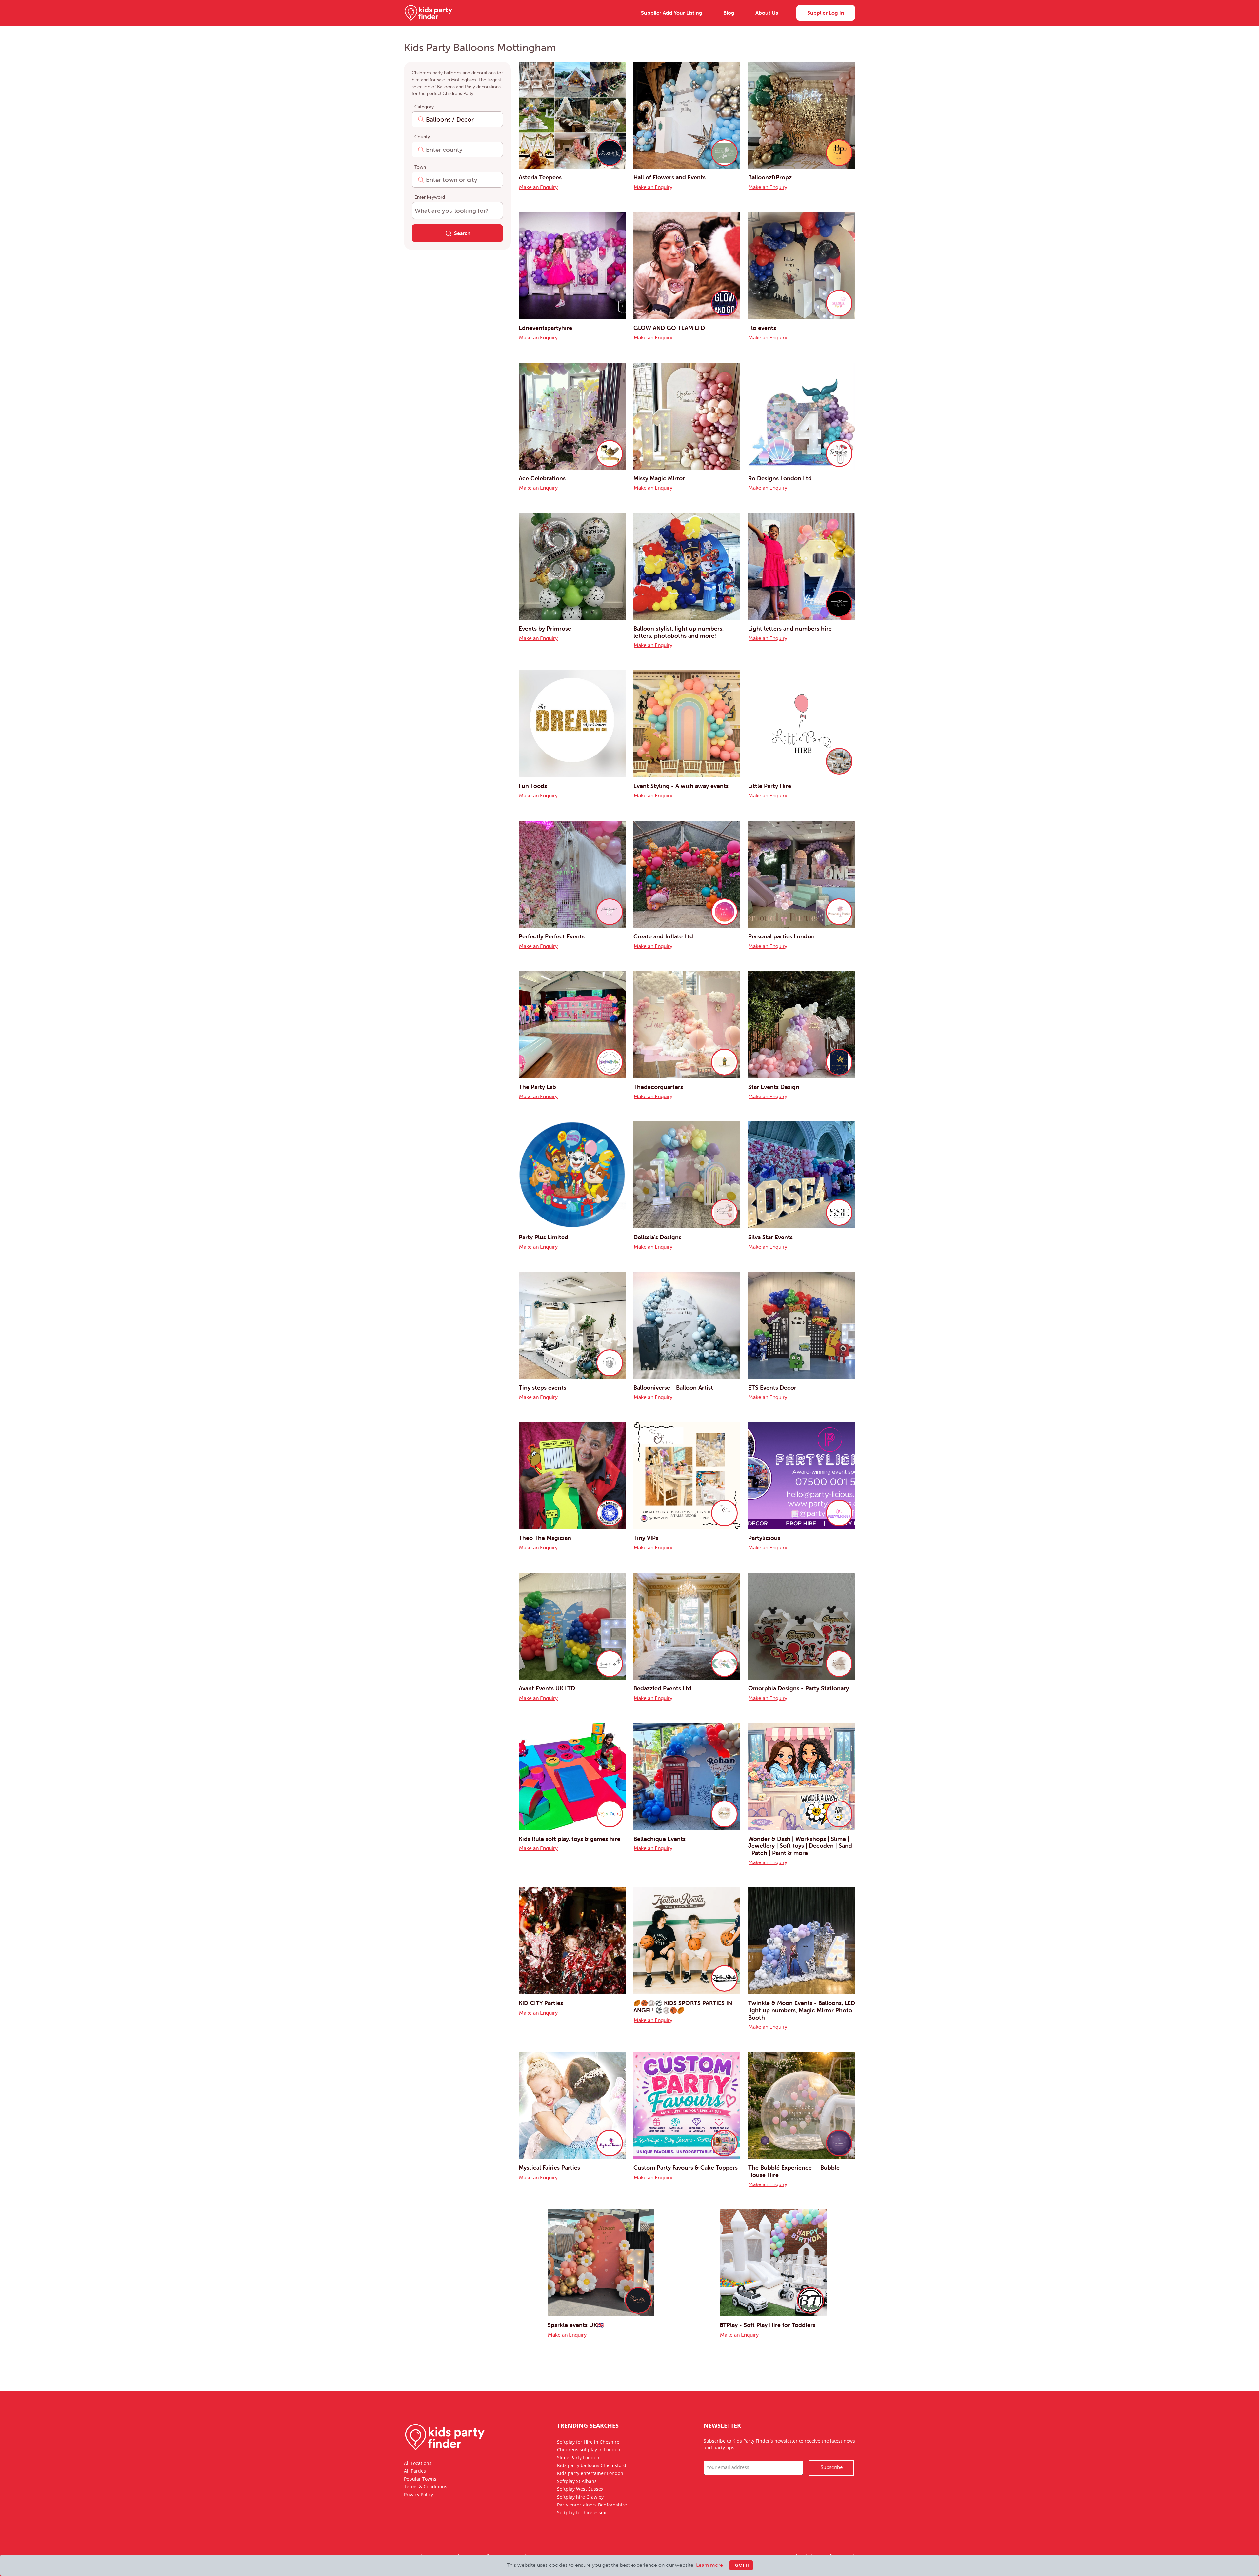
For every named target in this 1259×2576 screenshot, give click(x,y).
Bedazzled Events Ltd (662, 1688)
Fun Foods (533, 786)
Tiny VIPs (646, 1538)
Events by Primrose (545, 628)
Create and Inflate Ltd (663, 936)
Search (462, 233)
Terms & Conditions (426, 2487)
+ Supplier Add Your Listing (669, 13)
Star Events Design (774, 1087)
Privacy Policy (419, 2495)
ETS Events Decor (772, 1388)
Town (420, 167)
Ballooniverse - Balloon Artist (673, 1388)
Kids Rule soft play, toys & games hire (570, 1839)
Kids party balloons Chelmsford (592, 2466)
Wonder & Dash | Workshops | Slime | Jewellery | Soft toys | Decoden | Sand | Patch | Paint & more (800, 1846)
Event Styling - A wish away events (681, 786)
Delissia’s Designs (657, 1237)
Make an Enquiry (538, 187)
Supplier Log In (826, 13)
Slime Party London (578, 2458)
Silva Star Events (770, 1237)
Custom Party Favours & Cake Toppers (686, 2168)
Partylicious (764, 1538)
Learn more (709, 2565)
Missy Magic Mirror (659, 478)
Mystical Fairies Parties (549, 2168)
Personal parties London (781, 936)
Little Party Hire (770, 786)
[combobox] (457, 119)
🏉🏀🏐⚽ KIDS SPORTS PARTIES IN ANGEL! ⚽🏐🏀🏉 (683, 2007)
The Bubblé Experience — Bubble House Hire (794, 2171)
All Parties (415, 2471)
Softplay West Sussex (580, 2489)
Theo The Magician (545, 1538)
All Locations (418, 2464)
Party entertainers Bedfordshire (592, 2505)
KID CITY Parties (541, 2003)
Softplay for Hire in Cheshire (588, 2442)
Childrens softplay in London (589, 2450)
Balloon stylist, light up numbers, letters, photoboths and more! (679, 632)
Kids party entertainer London (590, 2474)
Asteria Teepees (540, 177)
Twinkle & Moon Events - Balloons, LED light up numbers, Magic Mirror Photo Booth (802, 2010)
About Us (767, 13)
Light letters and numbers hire (790, 628)
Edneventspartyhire (545, 328)
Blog (729, 13)
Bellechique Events (659, 1839)
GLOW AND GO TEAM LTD (669, 328)
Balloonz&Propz (770, 177)
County (422, 137)
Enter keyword (430, 197)
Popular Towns (420, 2479)
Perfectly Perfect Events (552, 936)
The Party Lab (537, 1087)
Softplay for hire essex (581, 2513)
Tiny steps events (542, 1388)
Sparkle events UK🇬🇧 (576, 2325)
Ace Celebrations (542, 478)
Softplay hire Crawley (580, 2497)
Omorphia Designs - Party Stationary (799, 1688)
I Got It (741, 2565)
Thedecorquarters (658, 1087)
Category (424, 107)
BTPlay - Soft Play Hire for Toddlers (768, 2325)
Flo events (762, 328)
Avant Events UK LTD (547, 1688)
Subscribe (832, 2468)
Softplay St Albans (577, 2482)
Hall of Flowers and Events (669, 177)
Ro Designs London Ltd (780, 478)
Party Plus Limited (543, 1237)
